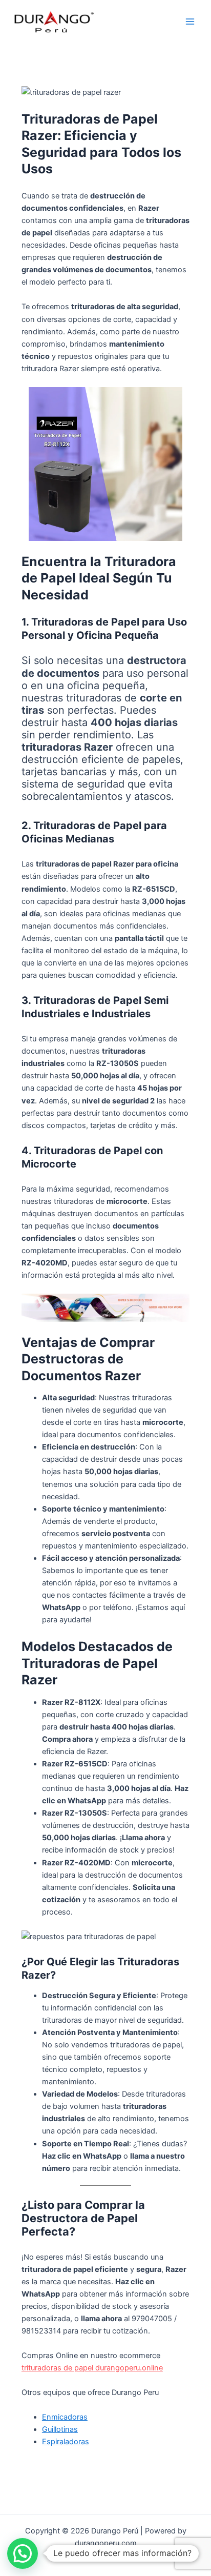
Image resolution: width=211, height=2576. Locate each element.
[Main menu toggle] (190, 22)
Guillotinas (60, 2429)
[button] (23, 2553)
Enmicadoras (65, 2417)
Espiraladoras (66, 2442)
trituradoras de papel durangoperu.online (92, 2368)
